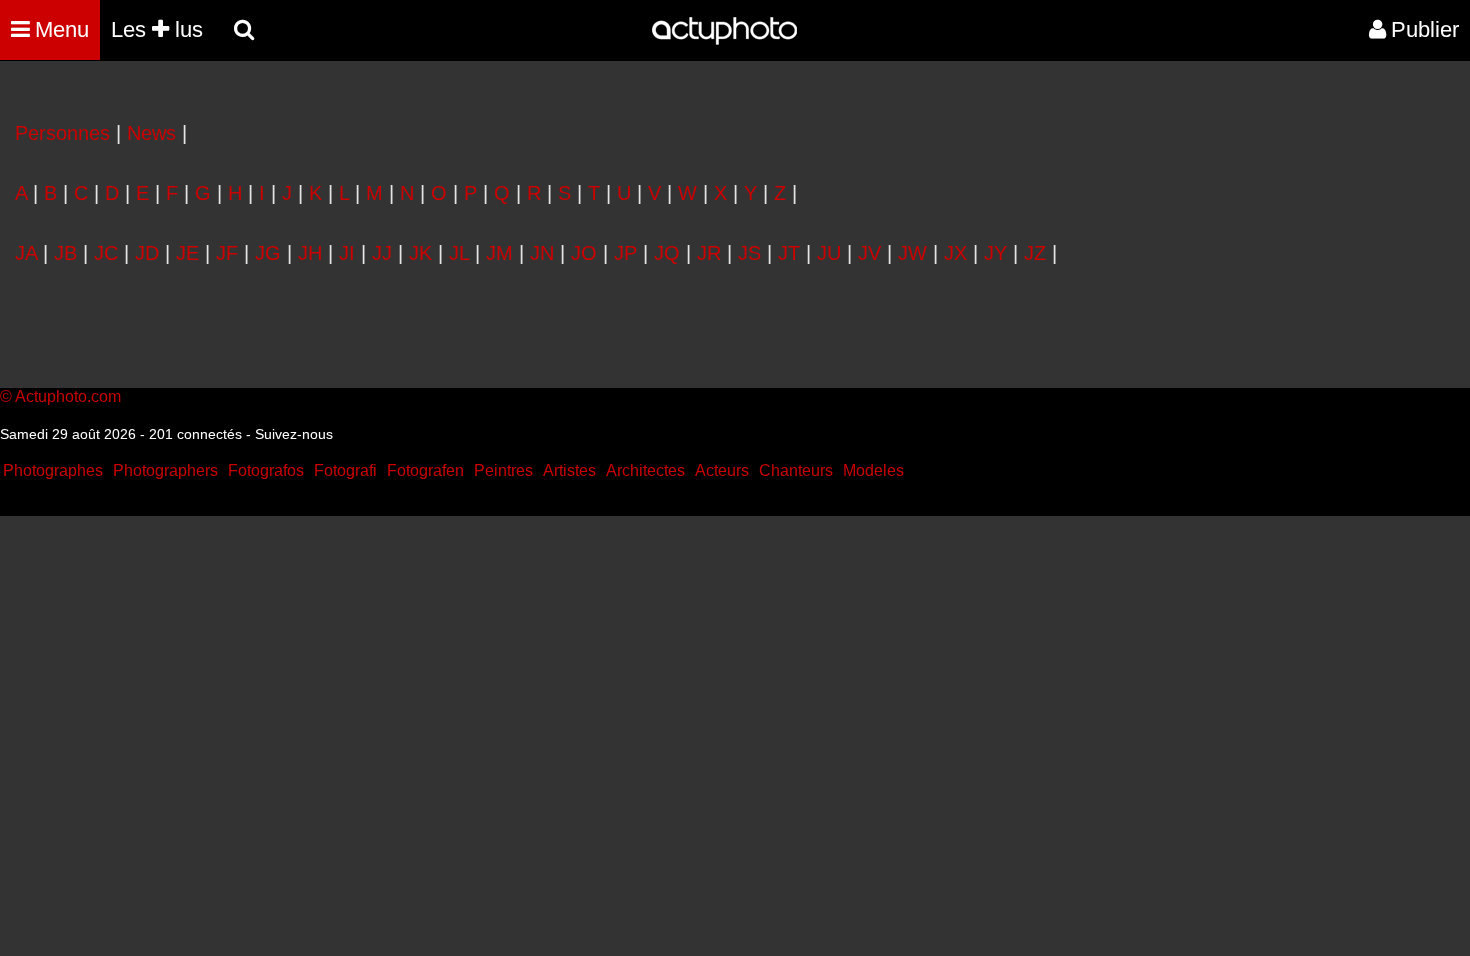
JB (65, 253)
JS (749, 253)
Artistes (569, 470)
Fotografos (266, 470)
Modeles (873, 470)
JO (584, 253)
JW (912, 253)
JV (869, 253)
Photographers (165, 470)
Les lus (157, 29)
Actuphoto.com (68, 396)
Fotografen (425, 470)
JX (955, 253)
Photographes (53, 470)
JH (310, 253)
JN (542, 253)
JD (147, 253)
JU (829, 253)
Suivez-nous (294, 434)
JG (268, 253)
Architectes (645, 470)
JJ (382, 253)
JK (420, 253)
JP (625, 253)
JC (106, 253)
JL (459, 253)
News (151, 133)
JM (499, 253)
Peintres (503, 470)
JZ (1035, 253)
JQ (667, 253)
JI (347, 253)
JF (227, 253)
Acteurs (722, 470)
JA (26, 253)
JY (995, 253)
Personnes (62, 133)
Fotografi (345, 470)
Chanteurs (796, 470)
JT (789, 253)
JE (187, 253)
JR (709, 253)
